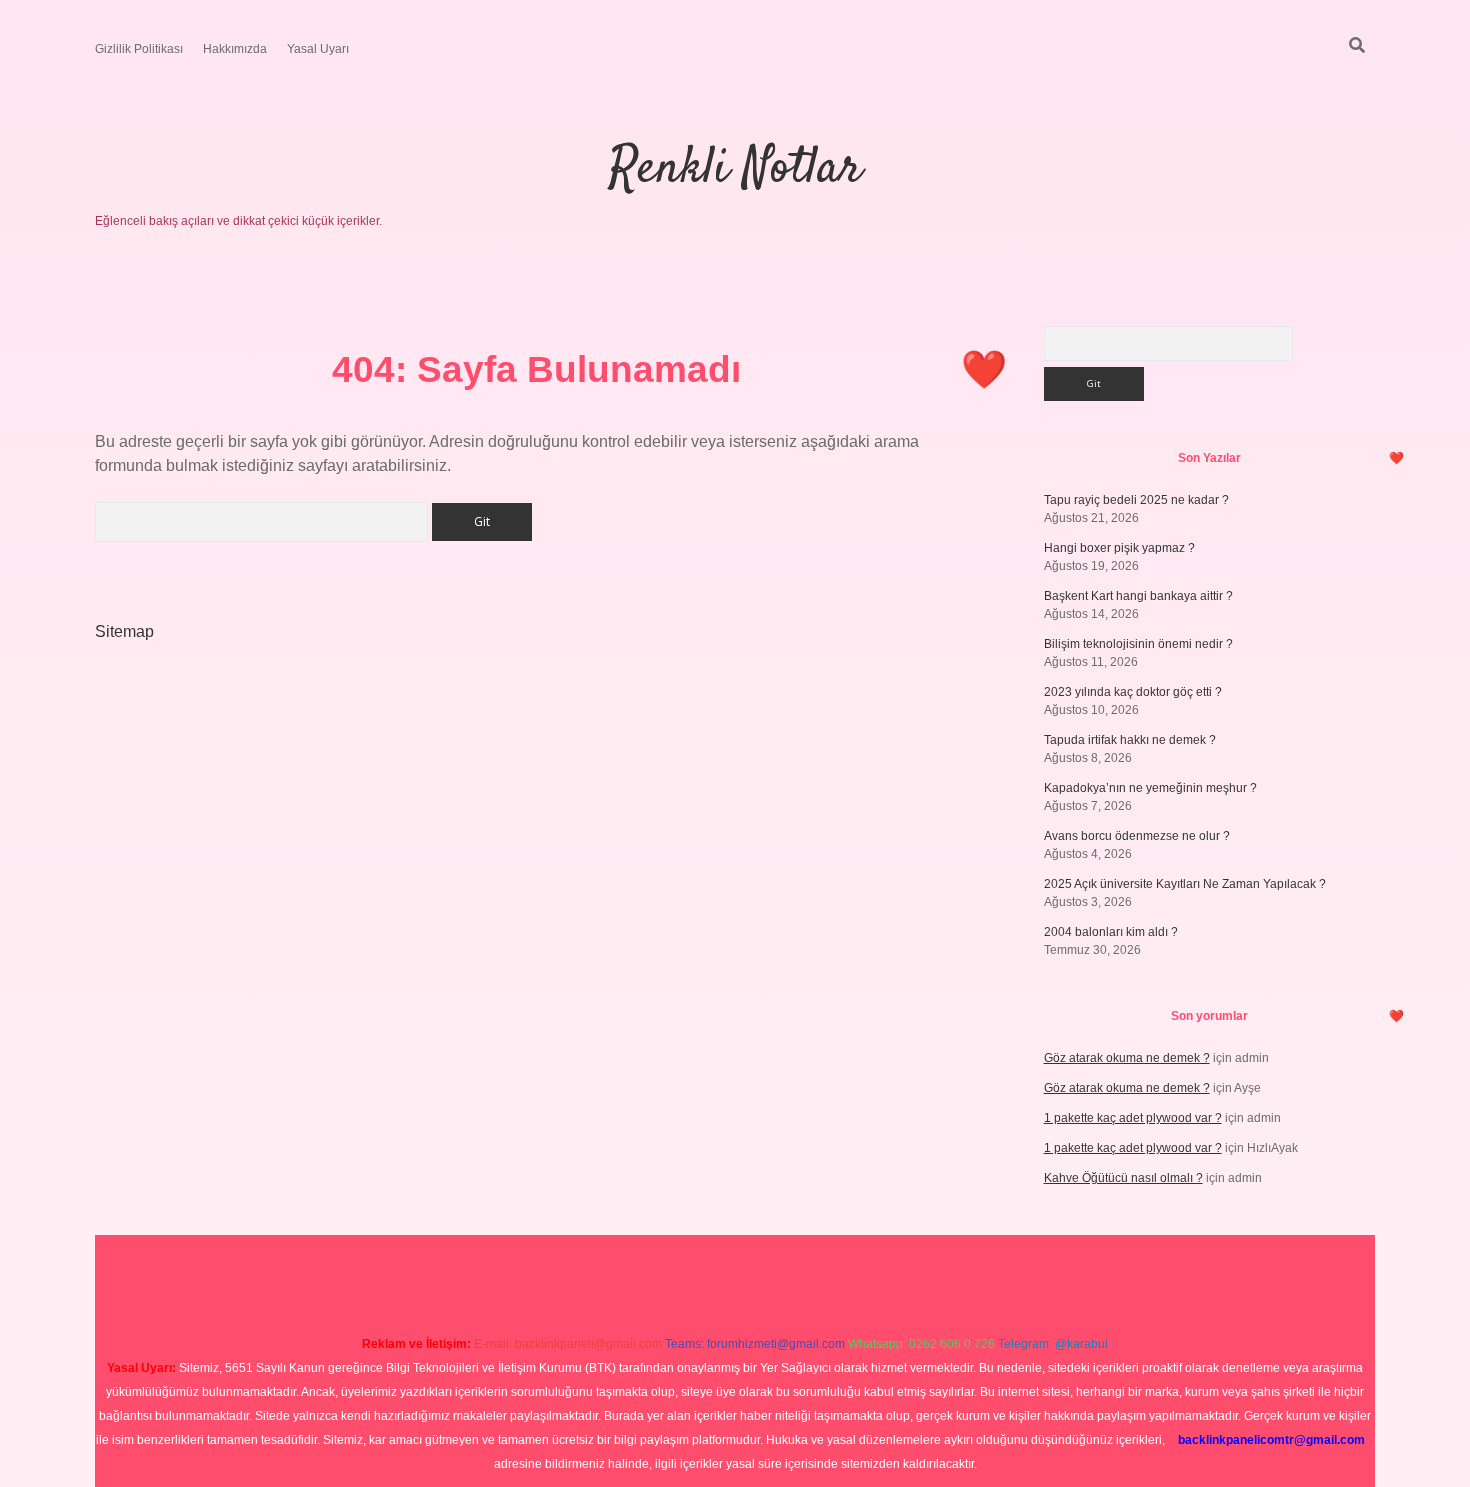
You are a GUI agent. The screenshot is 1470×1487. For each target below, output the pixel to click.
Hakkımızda (235, 49)
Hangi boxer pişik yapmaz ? (1119, 548)
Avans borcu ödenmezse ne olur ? (1137, 836)
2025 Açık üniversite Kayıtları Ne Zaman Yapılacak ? (1185, 884)
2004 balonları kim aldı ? (1111, 932)
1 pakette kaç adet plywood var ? (1133, 1118)
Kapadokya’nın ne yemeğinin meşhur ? (1150, 788)
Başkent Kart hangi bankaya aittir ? (1138, 596)
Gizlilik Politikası (139, 49)
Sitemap (124, 631)
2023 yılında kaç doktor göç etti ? (1133, 692)
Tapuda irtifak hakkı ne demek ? (1130, 740)
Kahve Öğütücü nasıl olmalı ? (1123, 1178)
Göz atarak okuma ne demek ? (1127, 1058)
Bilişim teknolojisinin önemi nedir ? (1138, 644)
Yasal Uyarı (318, 49)
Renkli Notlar (735, 169)
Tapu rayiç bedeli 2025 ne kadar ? (1136, 500)
